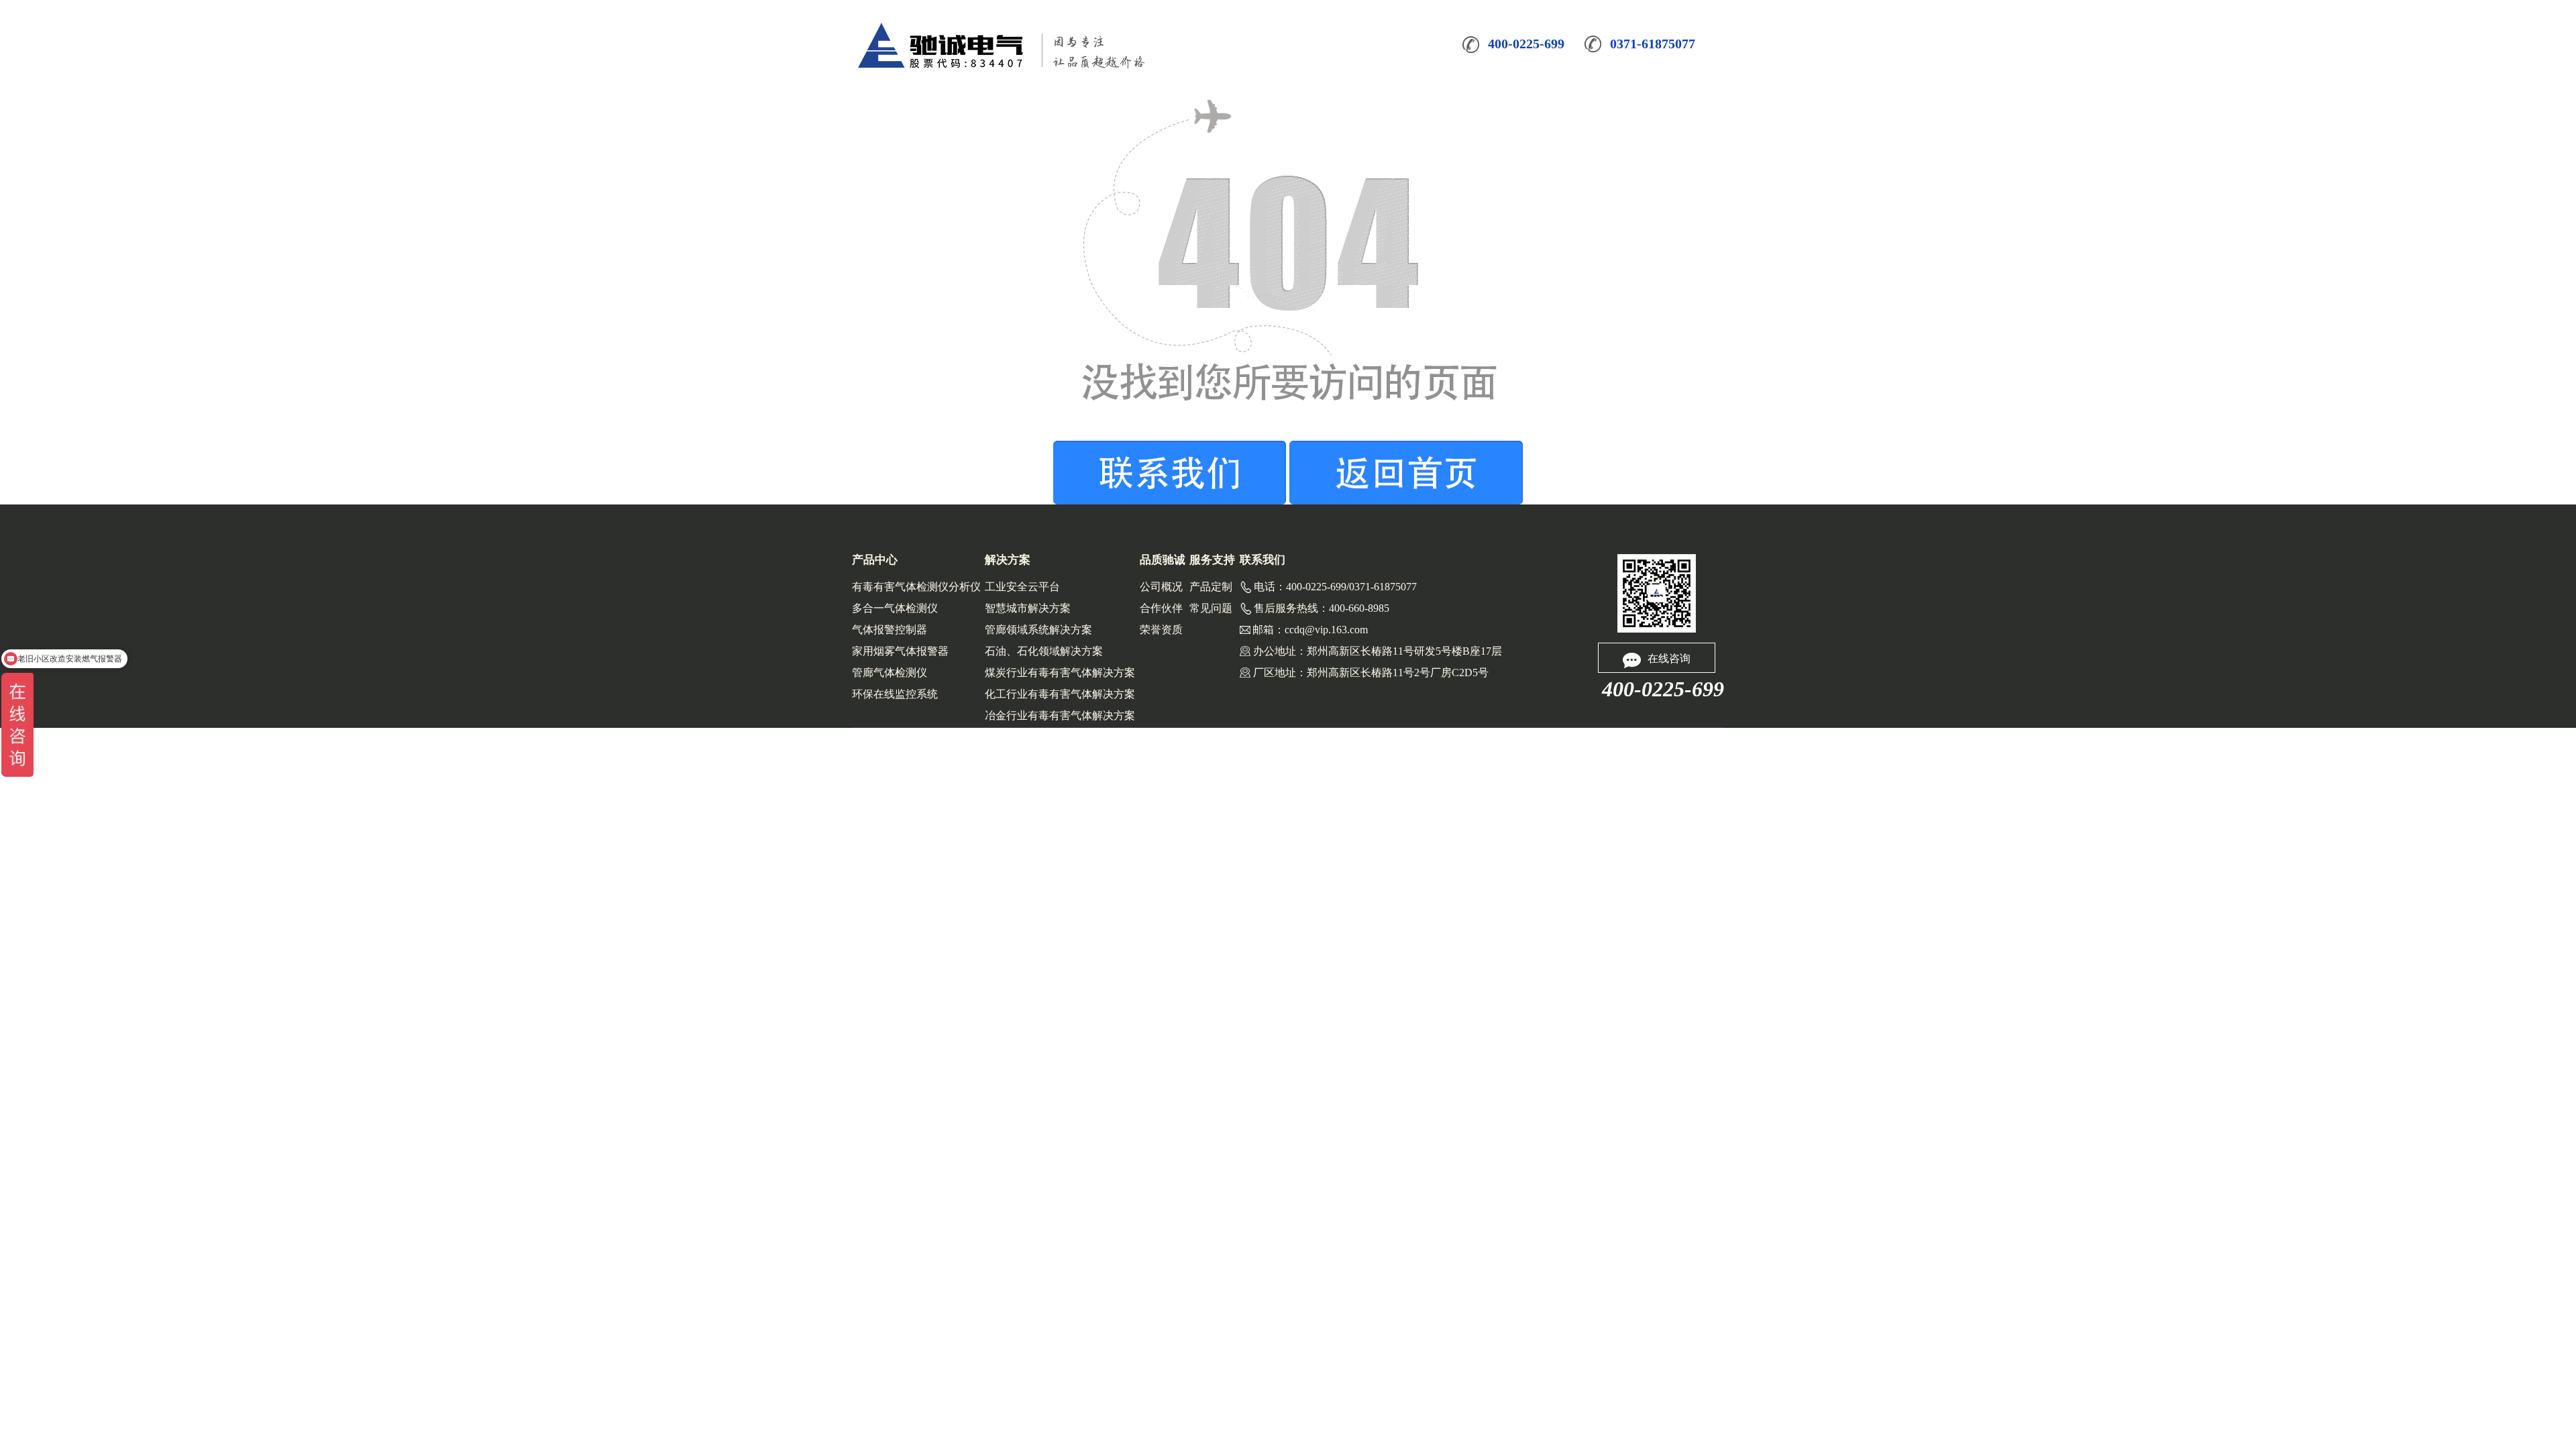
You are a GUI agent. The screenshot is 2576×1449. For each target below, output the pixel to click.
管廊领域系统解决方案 (1038, 630)
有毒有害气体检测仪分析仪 (916, 587)
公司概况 (1161, 587)
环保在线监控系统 (895, 694)
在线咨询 (1669, 658)
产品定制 (1211, 587)
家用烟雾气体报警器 (900, 651)
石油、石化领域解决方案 (1044, 651)
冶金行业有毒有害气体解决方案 (1060, 715)
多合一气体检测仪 (895, 608)
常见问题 (1211, 608)
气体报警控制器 (890, 630)
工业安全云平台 (1022, 587)
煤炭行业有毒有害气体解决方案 (1060, 673)
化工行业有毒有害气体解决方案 (1060, 694)
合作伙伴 (1161, 608)
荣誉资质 (1161, 630)
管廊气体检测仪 (890, 673)
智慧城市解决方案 (1028, 608)
